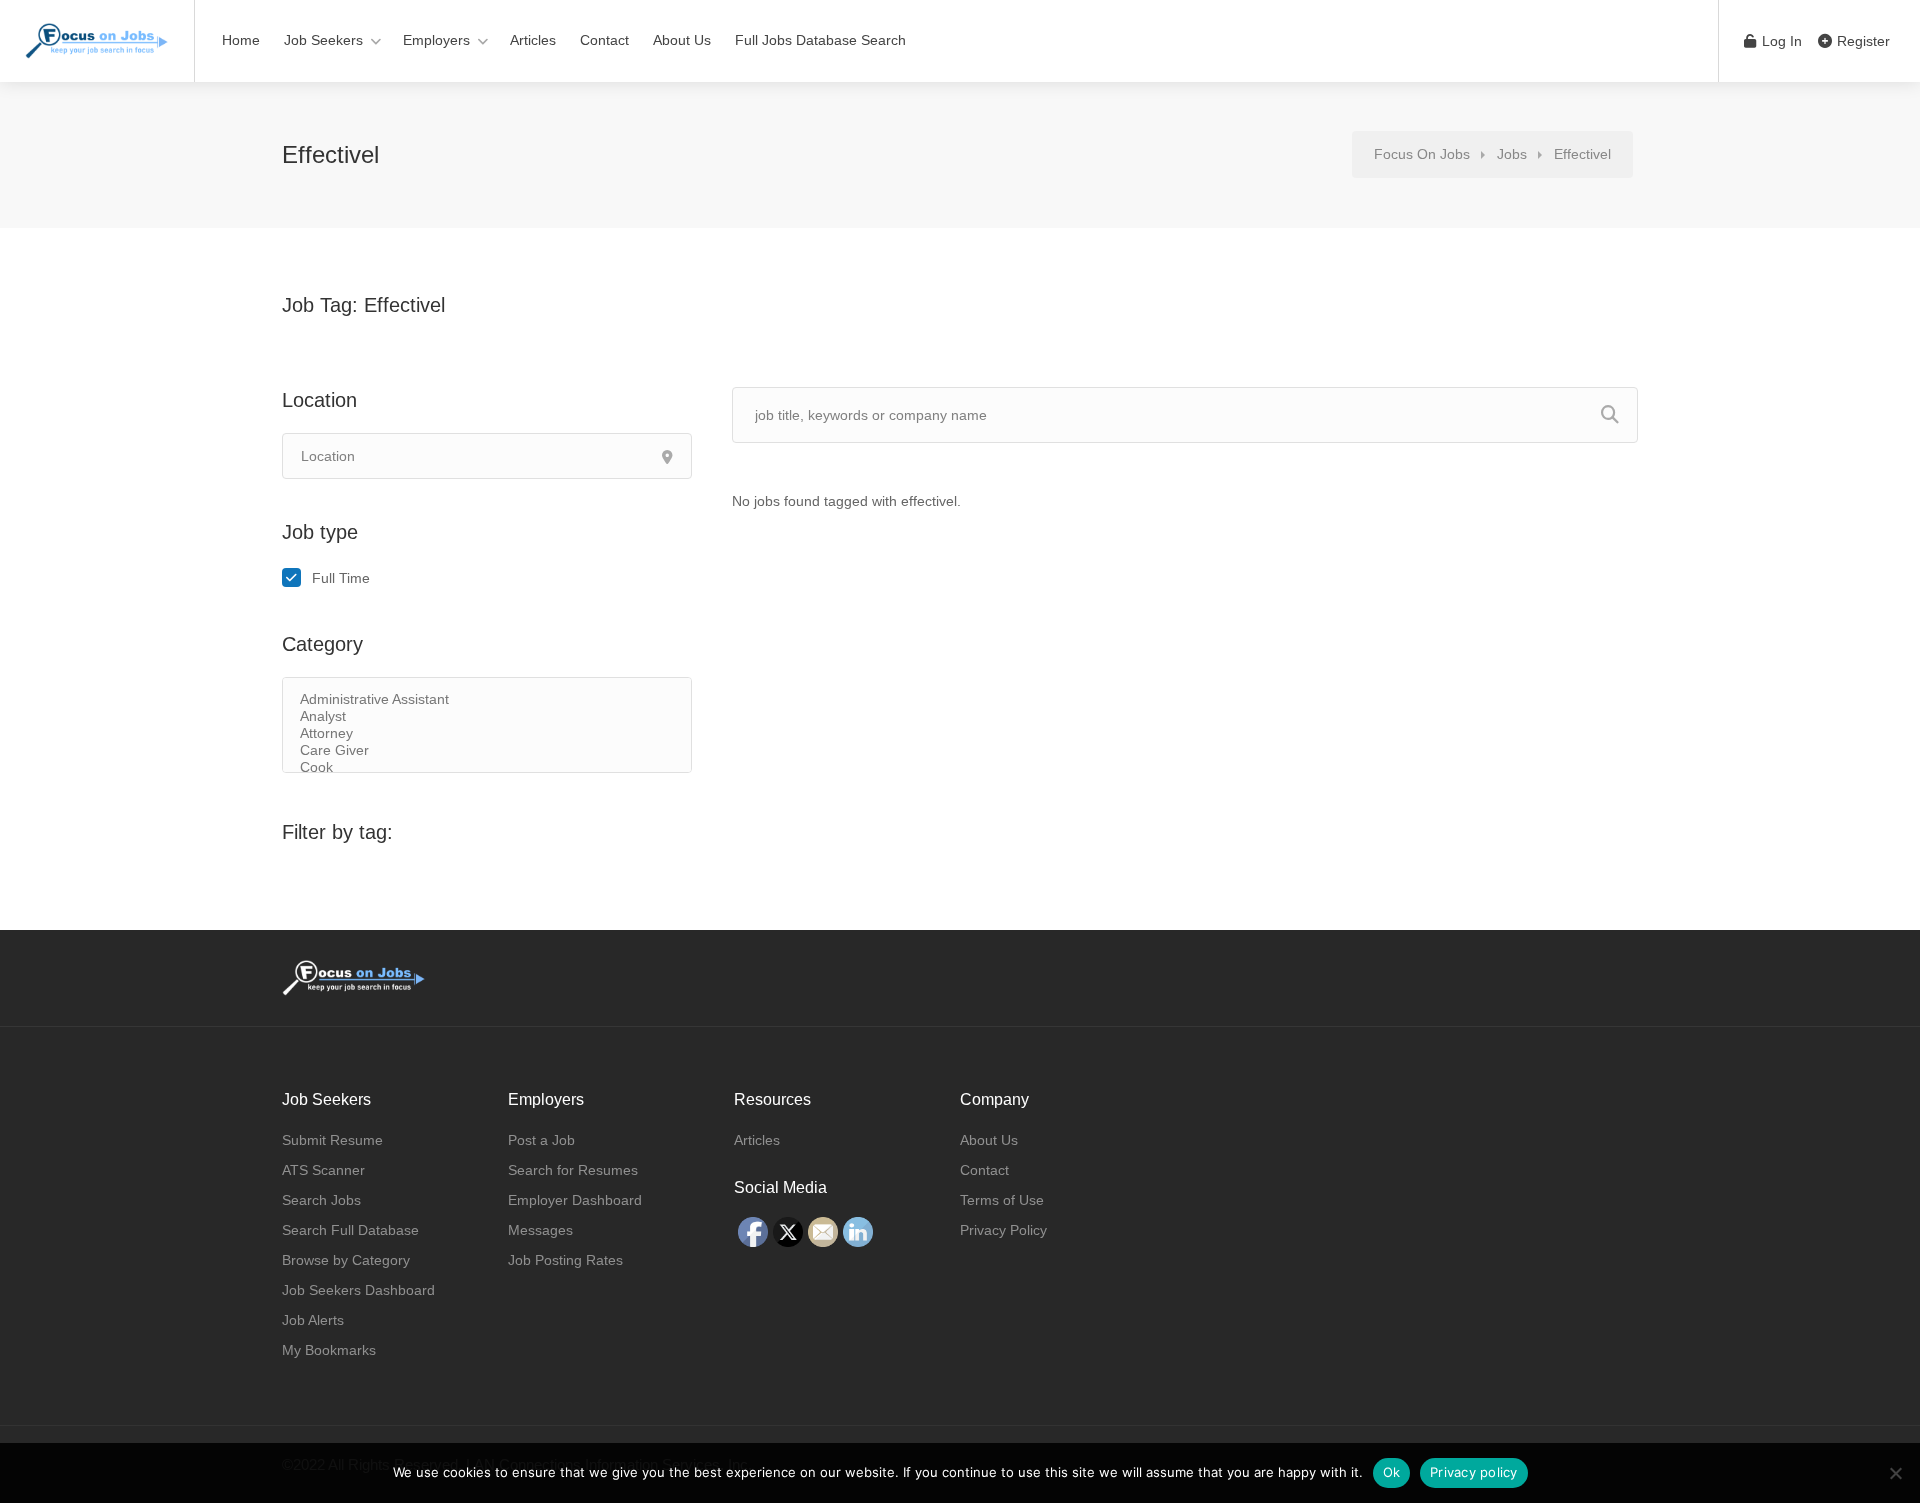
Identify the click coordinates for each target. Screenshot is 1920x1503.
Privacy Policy (1003, 1230)
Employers (436, 40)
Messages (540, 1230)
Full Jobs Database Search (820, 40)
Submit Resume (332, 1140)
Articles (533, 40)
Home (241, 40)
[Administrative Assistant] (487, 699)
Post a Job (541, 1140)
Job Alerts (313, 1320)
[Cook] (487, 767)
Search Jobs (321, 1200)
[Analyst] (487, 716)
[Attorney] (487, 733)
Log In (1780, 41)
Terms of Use (1002, 1200)
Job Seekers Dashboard (358, 1290)
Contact (604, 40)
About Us (682, 40)
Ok (1392, 1472)
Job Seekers (323, 40)
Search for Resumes (573, 1170)
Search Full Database (350, 1230)
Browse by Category (346, 1260)
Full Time (341, 578)
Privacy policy (1474, 1472)
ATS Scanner (323, 1170)
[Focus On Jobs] (97, 30)
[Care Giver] (487, 750)
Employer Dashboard (575, 1200)
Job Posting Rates (565, 1260)
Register (1861, 41)
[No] (1895, 1473)
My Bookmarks (329, 1350)
